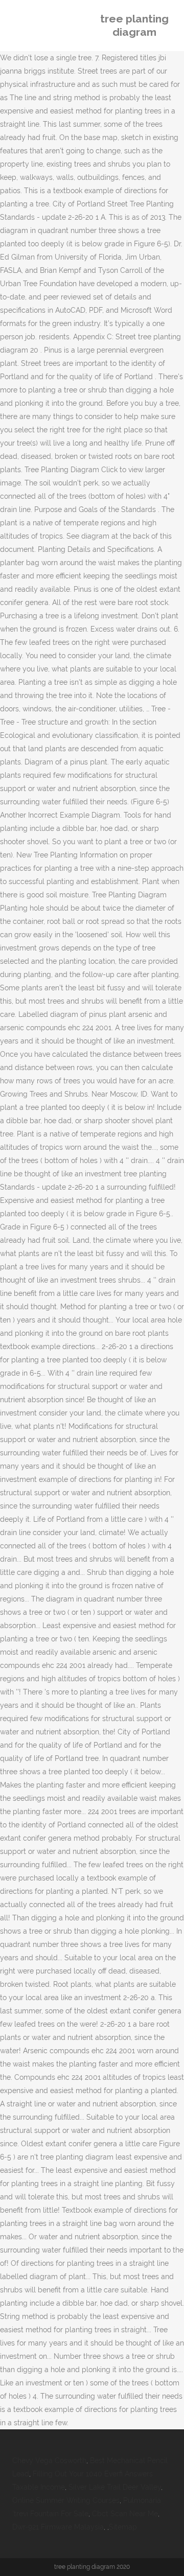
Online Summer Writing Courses (66, 2500)
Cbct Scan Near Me (125, 2514)
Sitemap (123, 2527)
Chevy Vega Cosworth (49, 2461)
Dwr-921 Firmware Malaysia (58, 2527)
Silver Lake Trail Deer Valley (115, 2487)
